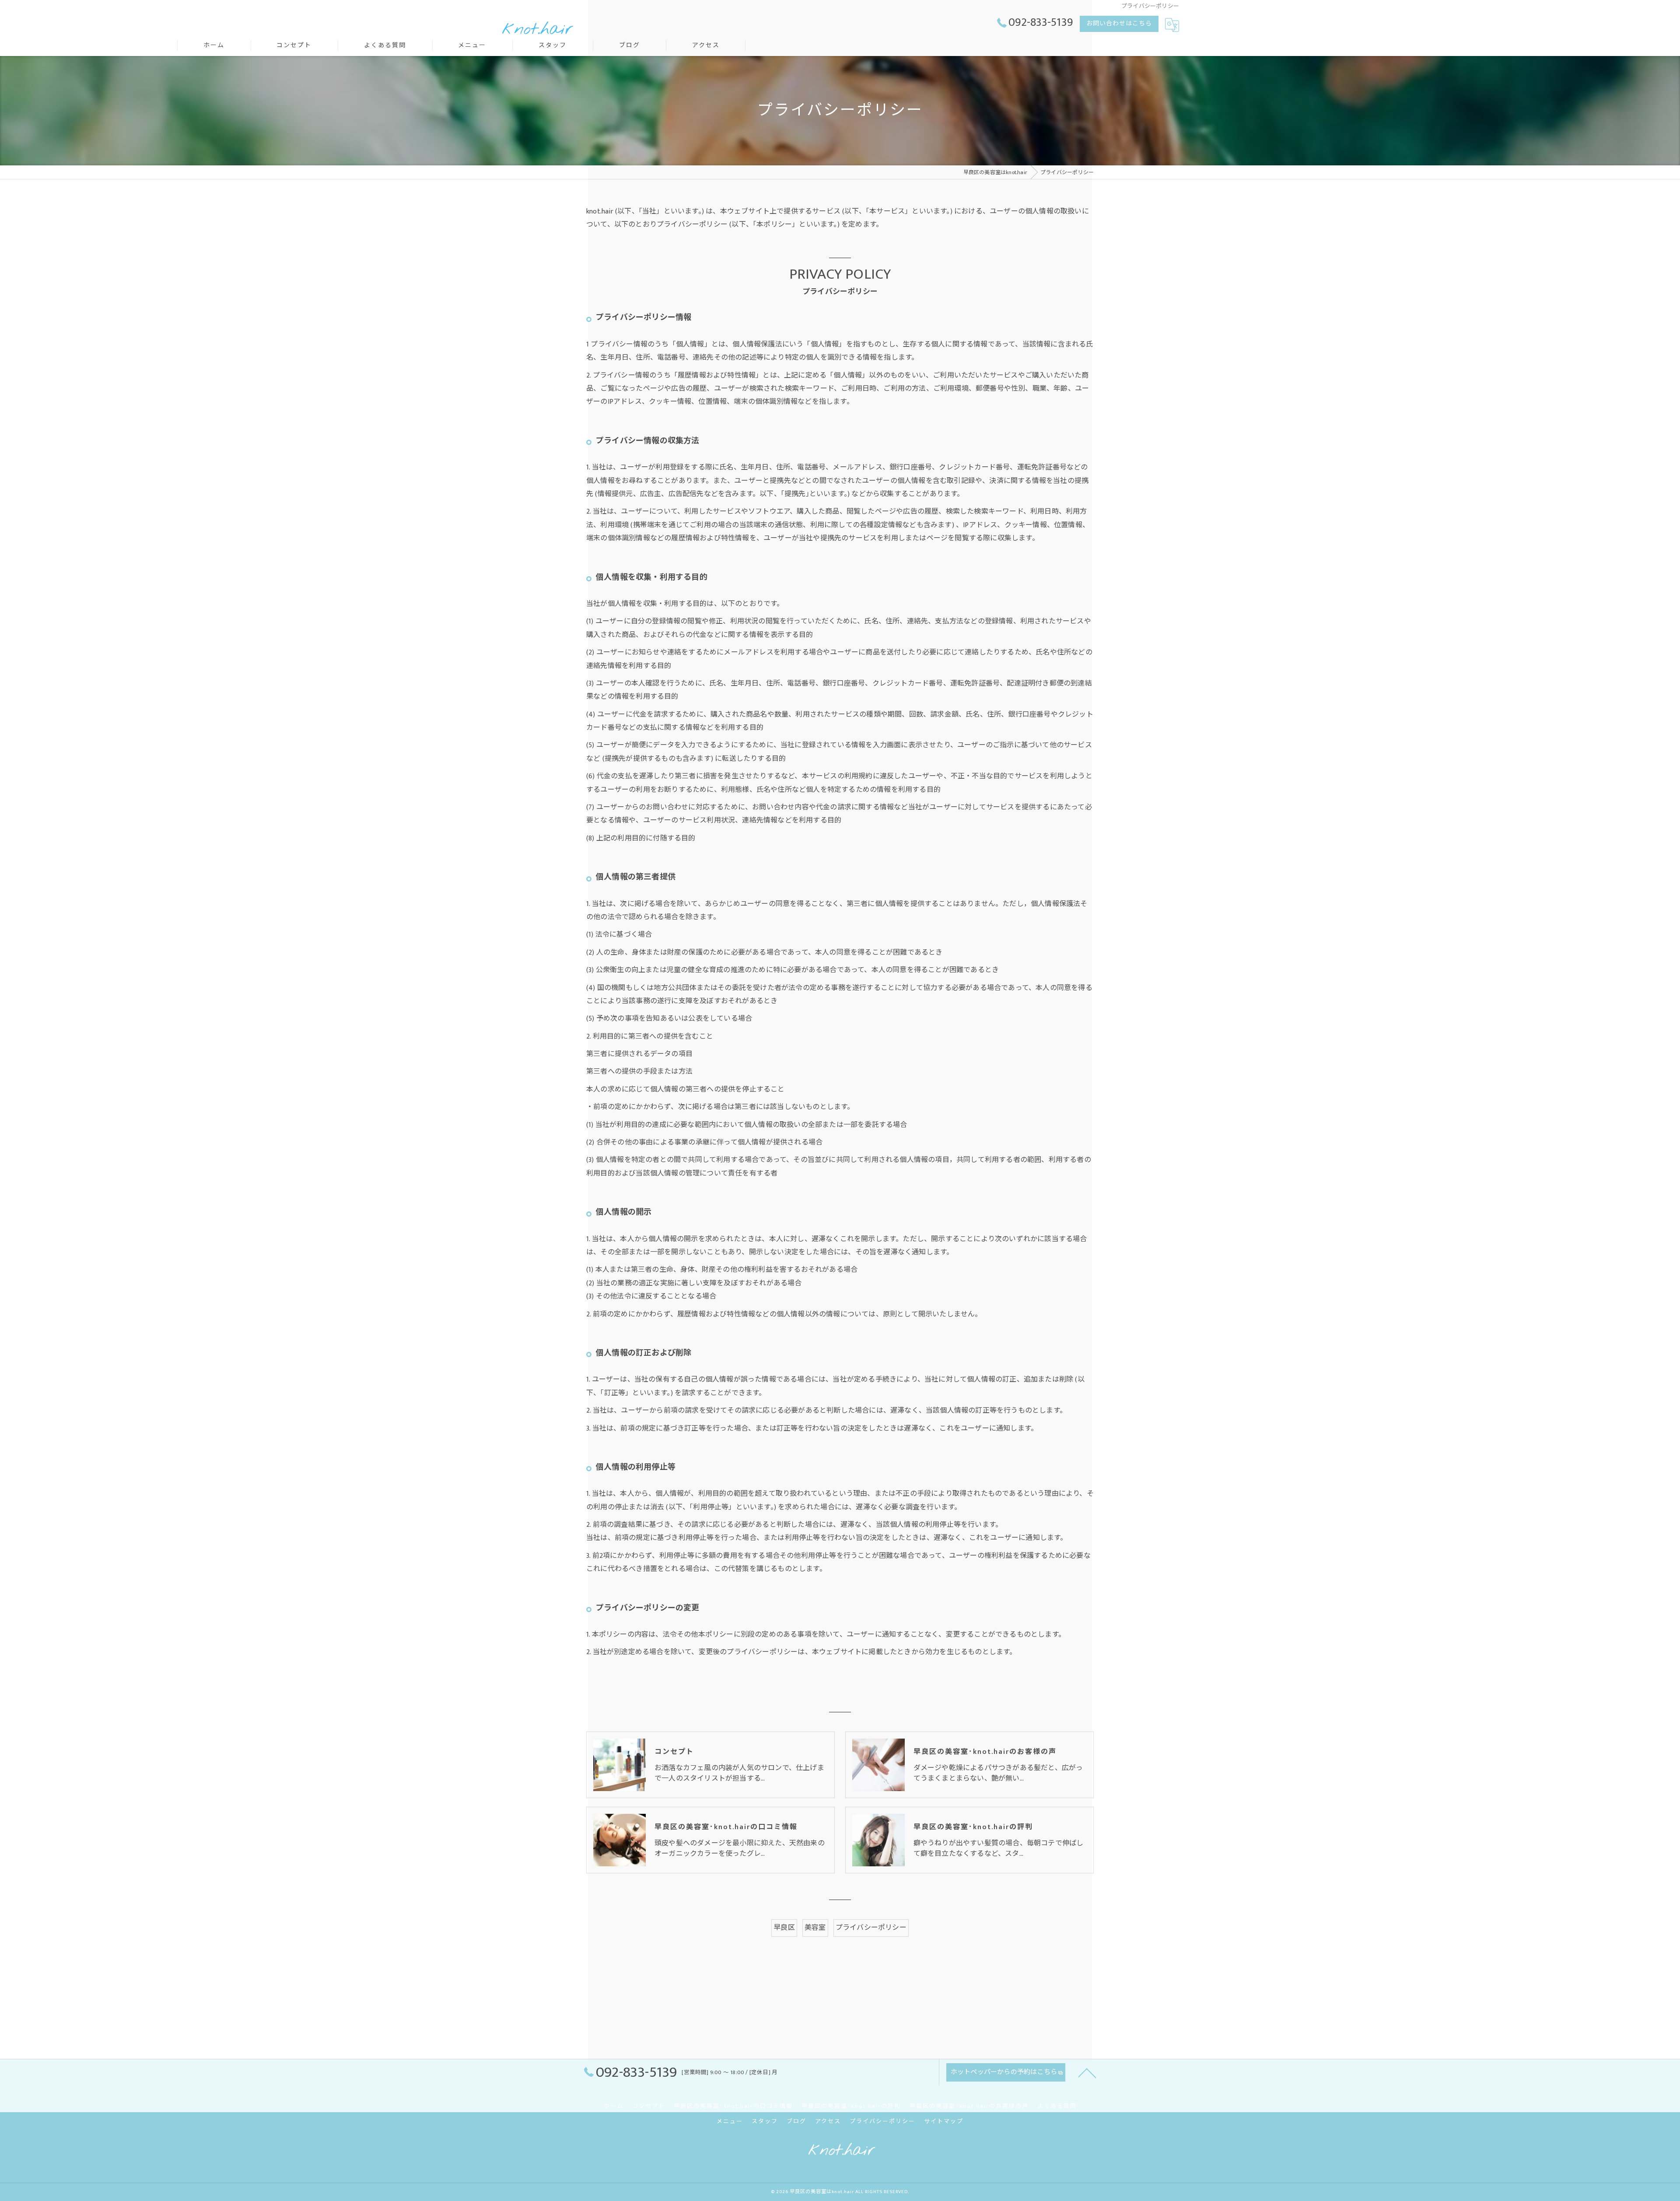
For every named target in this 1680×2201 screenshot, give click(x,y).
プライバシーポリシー (871, 1928)
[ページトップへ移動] (1087, 2072)
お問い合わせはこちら (1119, 23)
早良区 (784, 1928)
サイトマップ (944, 2121)
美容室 (815, 1928)
